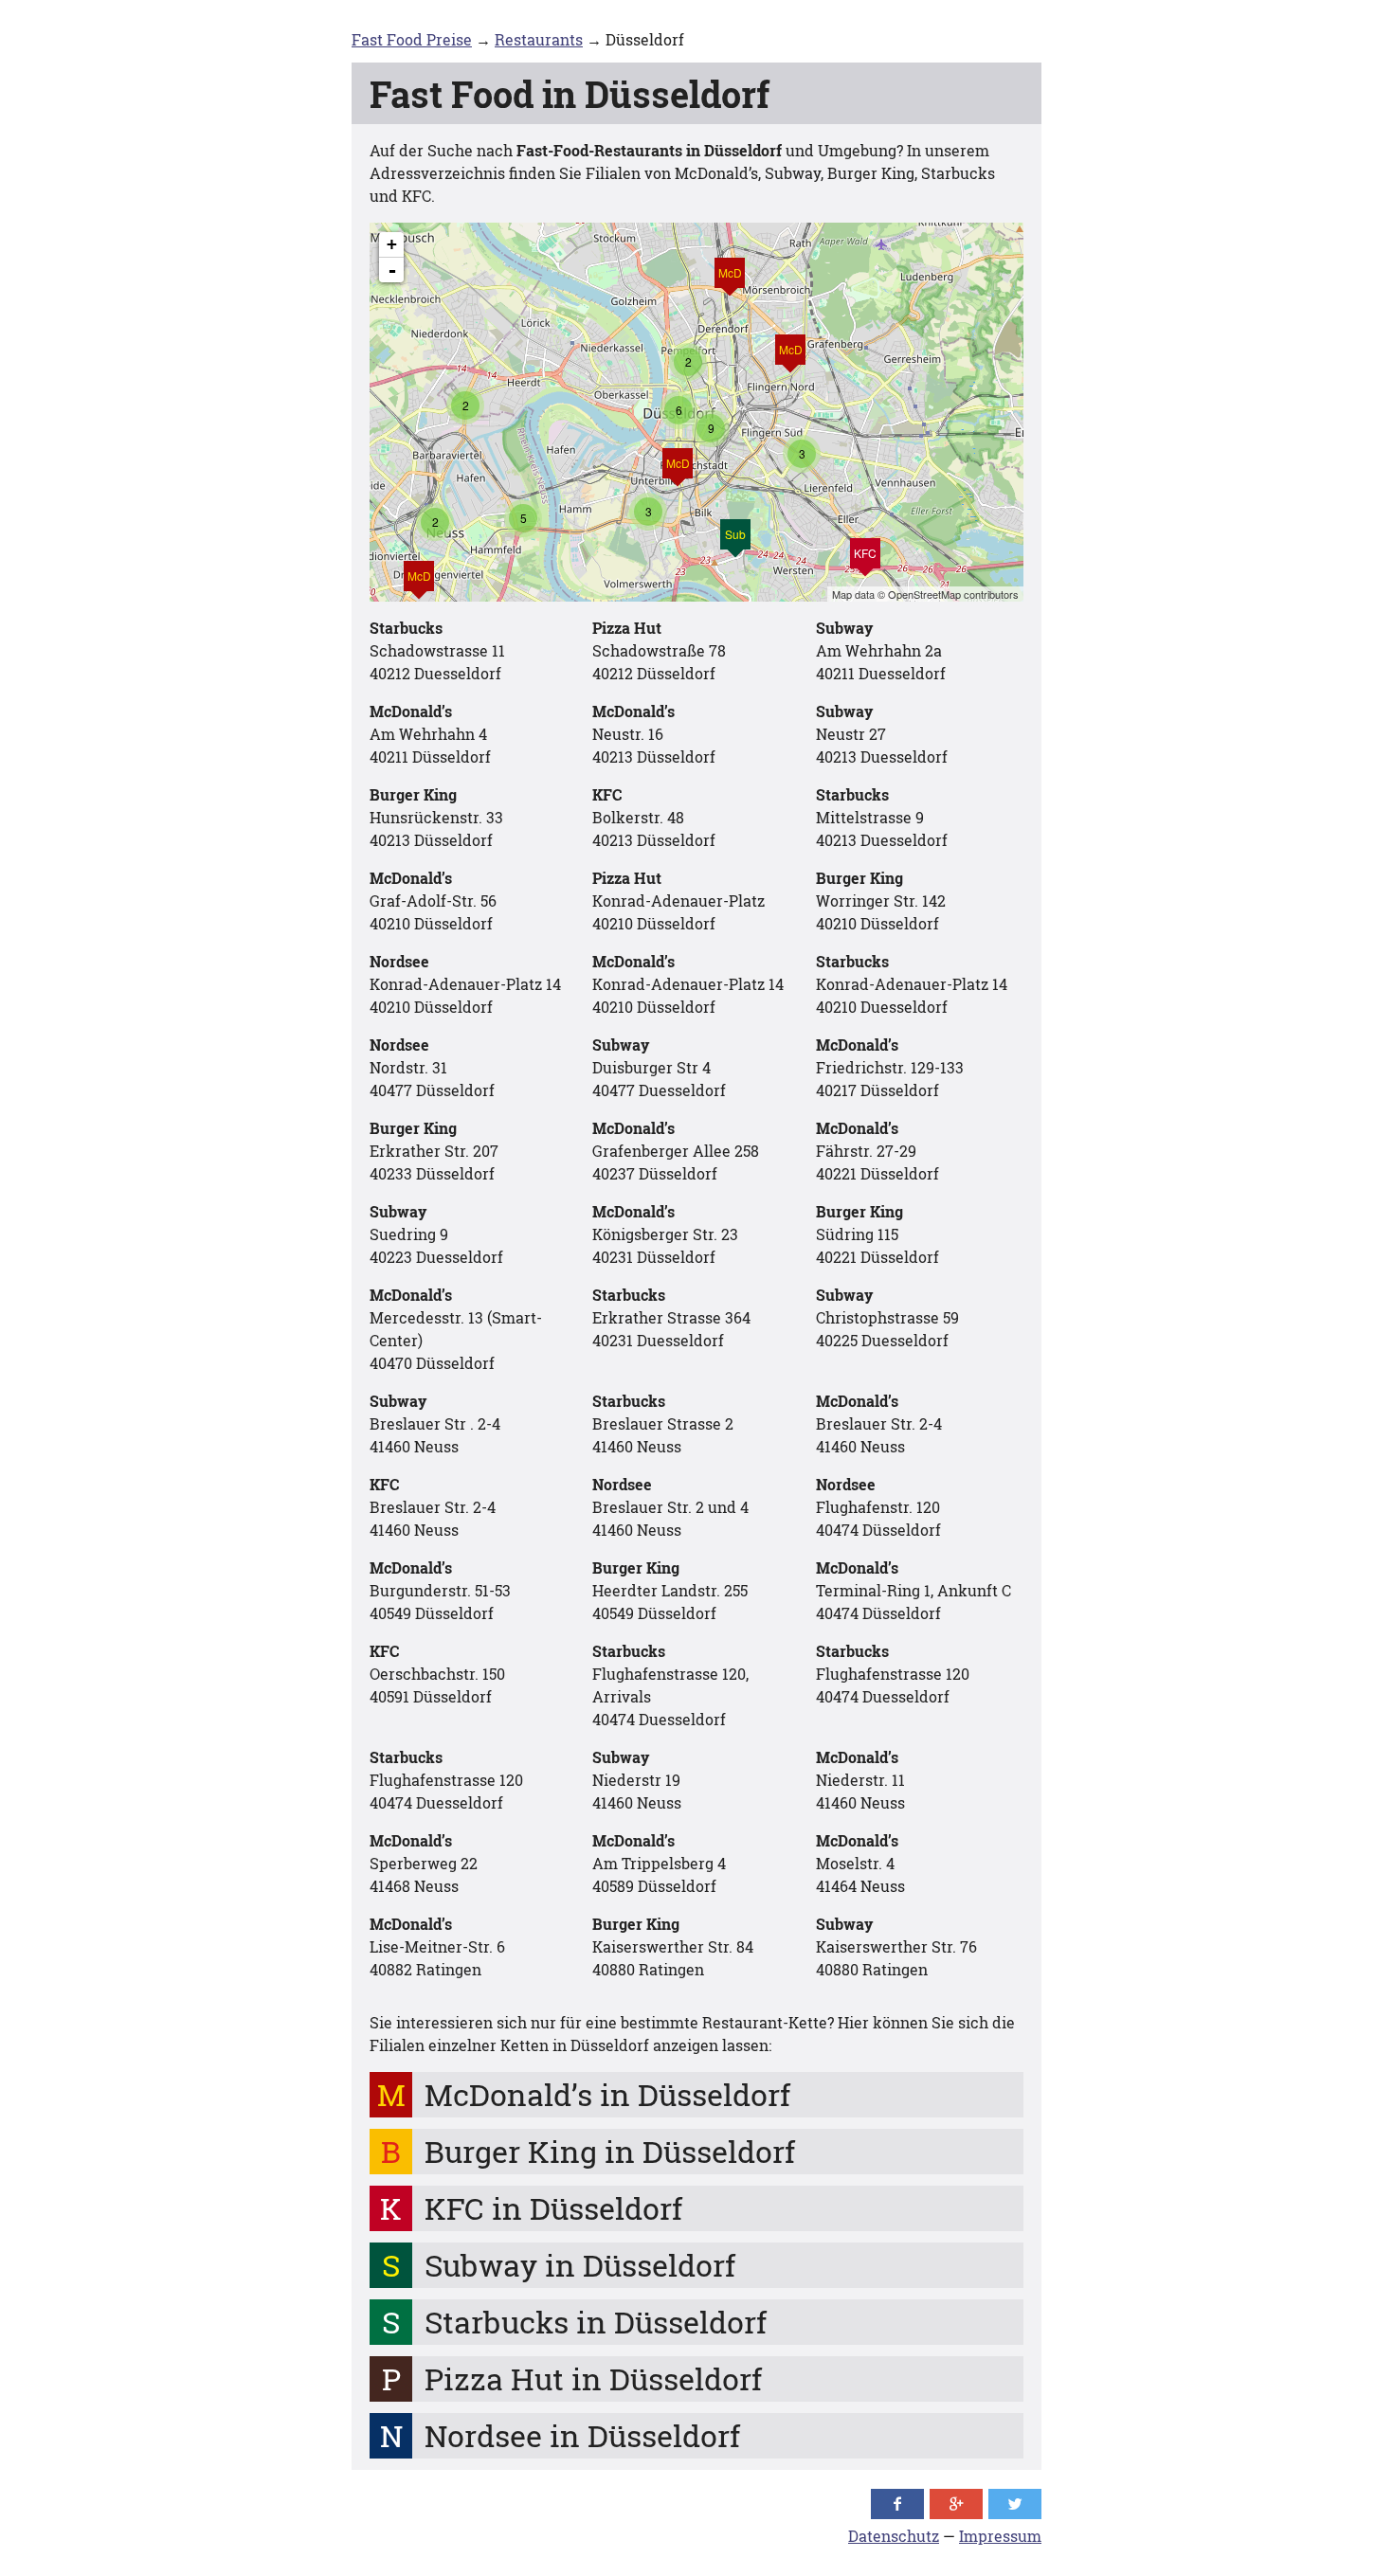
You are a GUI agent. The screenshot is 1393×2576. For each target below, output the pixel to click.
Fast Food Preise (412, 39)
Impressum (1000, 2536)
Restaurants (539, 39)
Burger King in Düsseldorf (610, 2151)
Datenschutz (894, 2536)
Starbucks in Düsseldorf (596, 2322)
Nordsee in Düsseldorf (582, 2435)
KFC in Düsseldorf (553, 2208)
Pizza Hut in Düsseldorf (593, 2378)
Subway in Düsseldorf (580, 2265)
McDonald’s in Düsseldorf (607, 2094)
